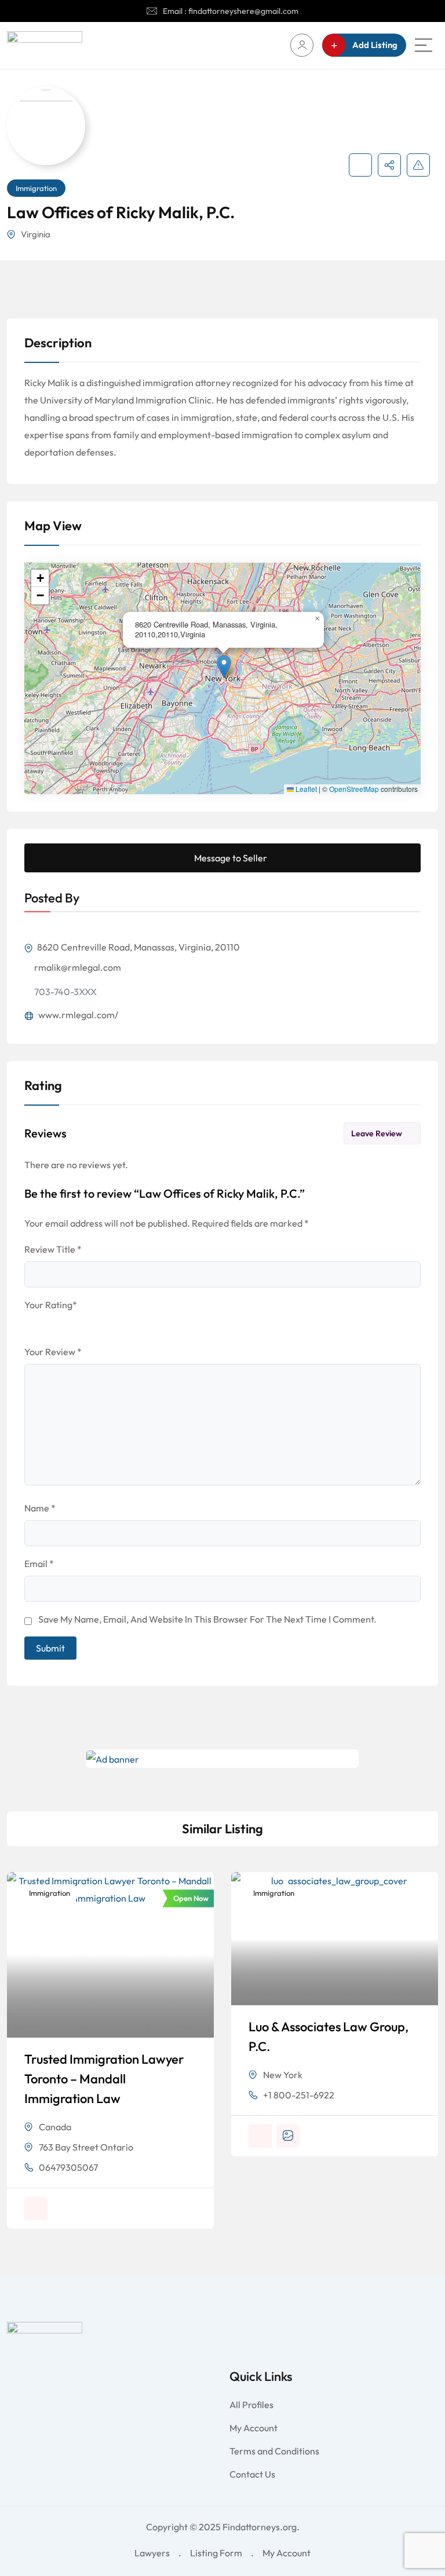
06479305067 (68, 2167)
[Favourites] (360, 165)
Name (40, 1508)
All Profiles (251, 2405)
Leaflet (305, 789)
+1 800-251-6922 (299, 2095)
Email (39, 1564)
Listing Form (216, 2553)
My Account (253, 2428)
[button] (224, 667)
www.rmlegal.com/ (77, 1015)
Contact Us (252, 2474)
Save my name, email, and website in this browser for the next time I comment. (207, 1619)
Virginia (36, 234)
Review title (53, 1249)
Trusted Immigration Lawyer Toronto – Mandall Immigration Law (104, 2079)
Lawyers (152, 2553)
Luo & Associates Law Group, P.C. (329, 2036)
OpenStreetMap (354, 789)
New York (283, 2075)
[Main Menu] (424, 45)
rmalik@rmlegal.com (78, 967)
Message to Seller (231, 858)
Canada (55, 2127)
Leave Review (377, 1133)
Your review (53, 1352)
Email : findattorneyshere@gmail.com (231, 11)
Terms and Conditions (274, 2451)
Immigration (36, 188)
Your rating (51, 1305)
